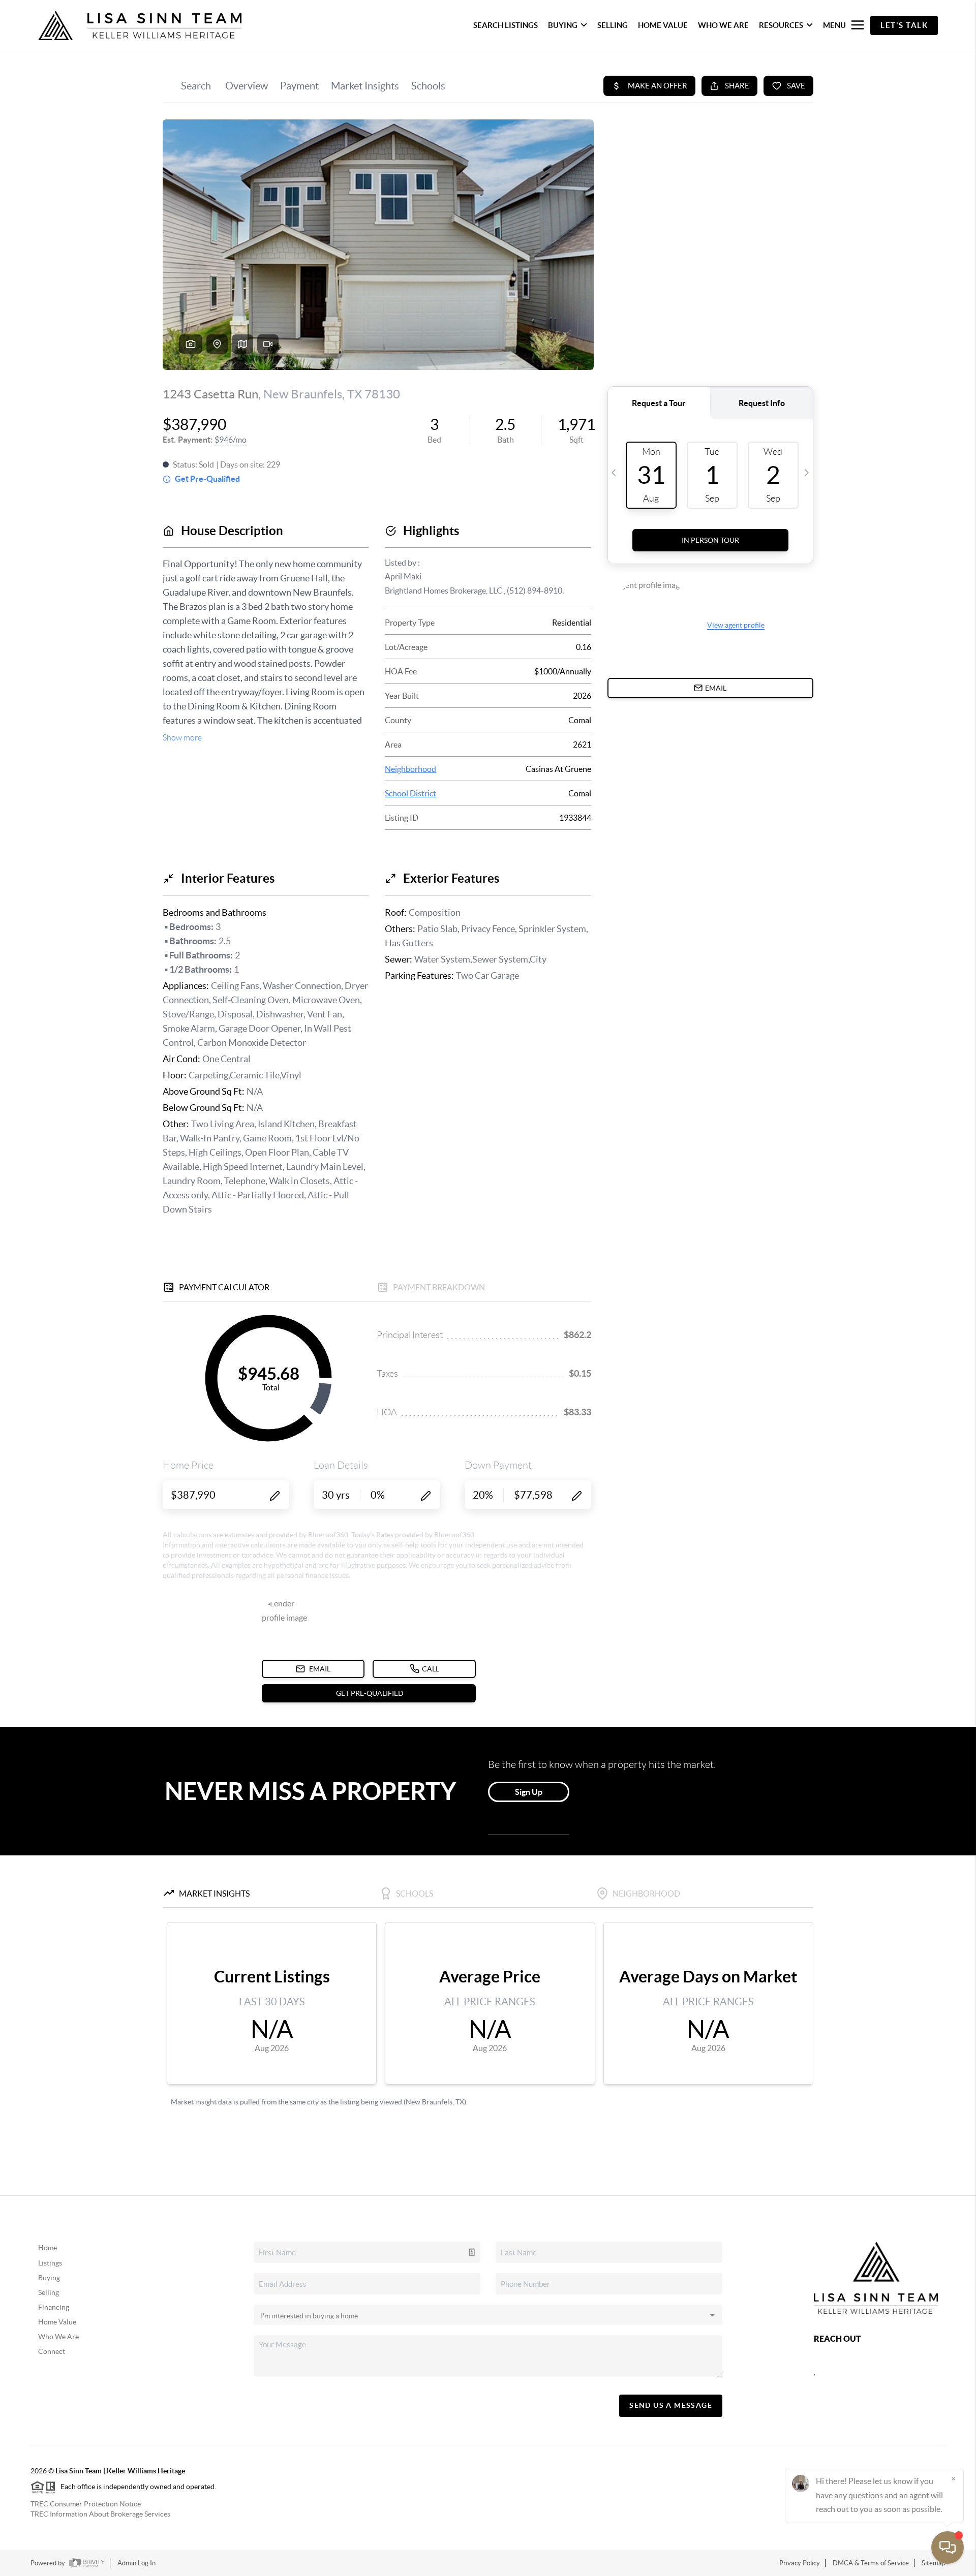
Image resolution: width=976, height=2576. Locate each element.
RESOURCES (781, 25)
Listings (50, 2263)
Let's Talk (904, 25)
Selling (49, 2292)
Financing (54, 2307)
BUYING (563, 25)
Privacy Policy (800, 2563)
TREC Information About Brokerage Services (100, 2514)
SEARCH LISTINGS (506, 25)
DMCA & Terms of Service (871, 2563)
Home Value (57, 2322)
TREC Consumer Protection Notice (86, 2504)
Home (48, 2248)
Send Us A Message (671, 2405)
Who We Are (58, 2337)
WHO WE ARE (723, 25)
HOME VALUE (663, 25)
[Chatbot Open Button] (948, 2548)
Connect (52, 2351)
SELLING (613, 25)
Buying (49, 2278)
